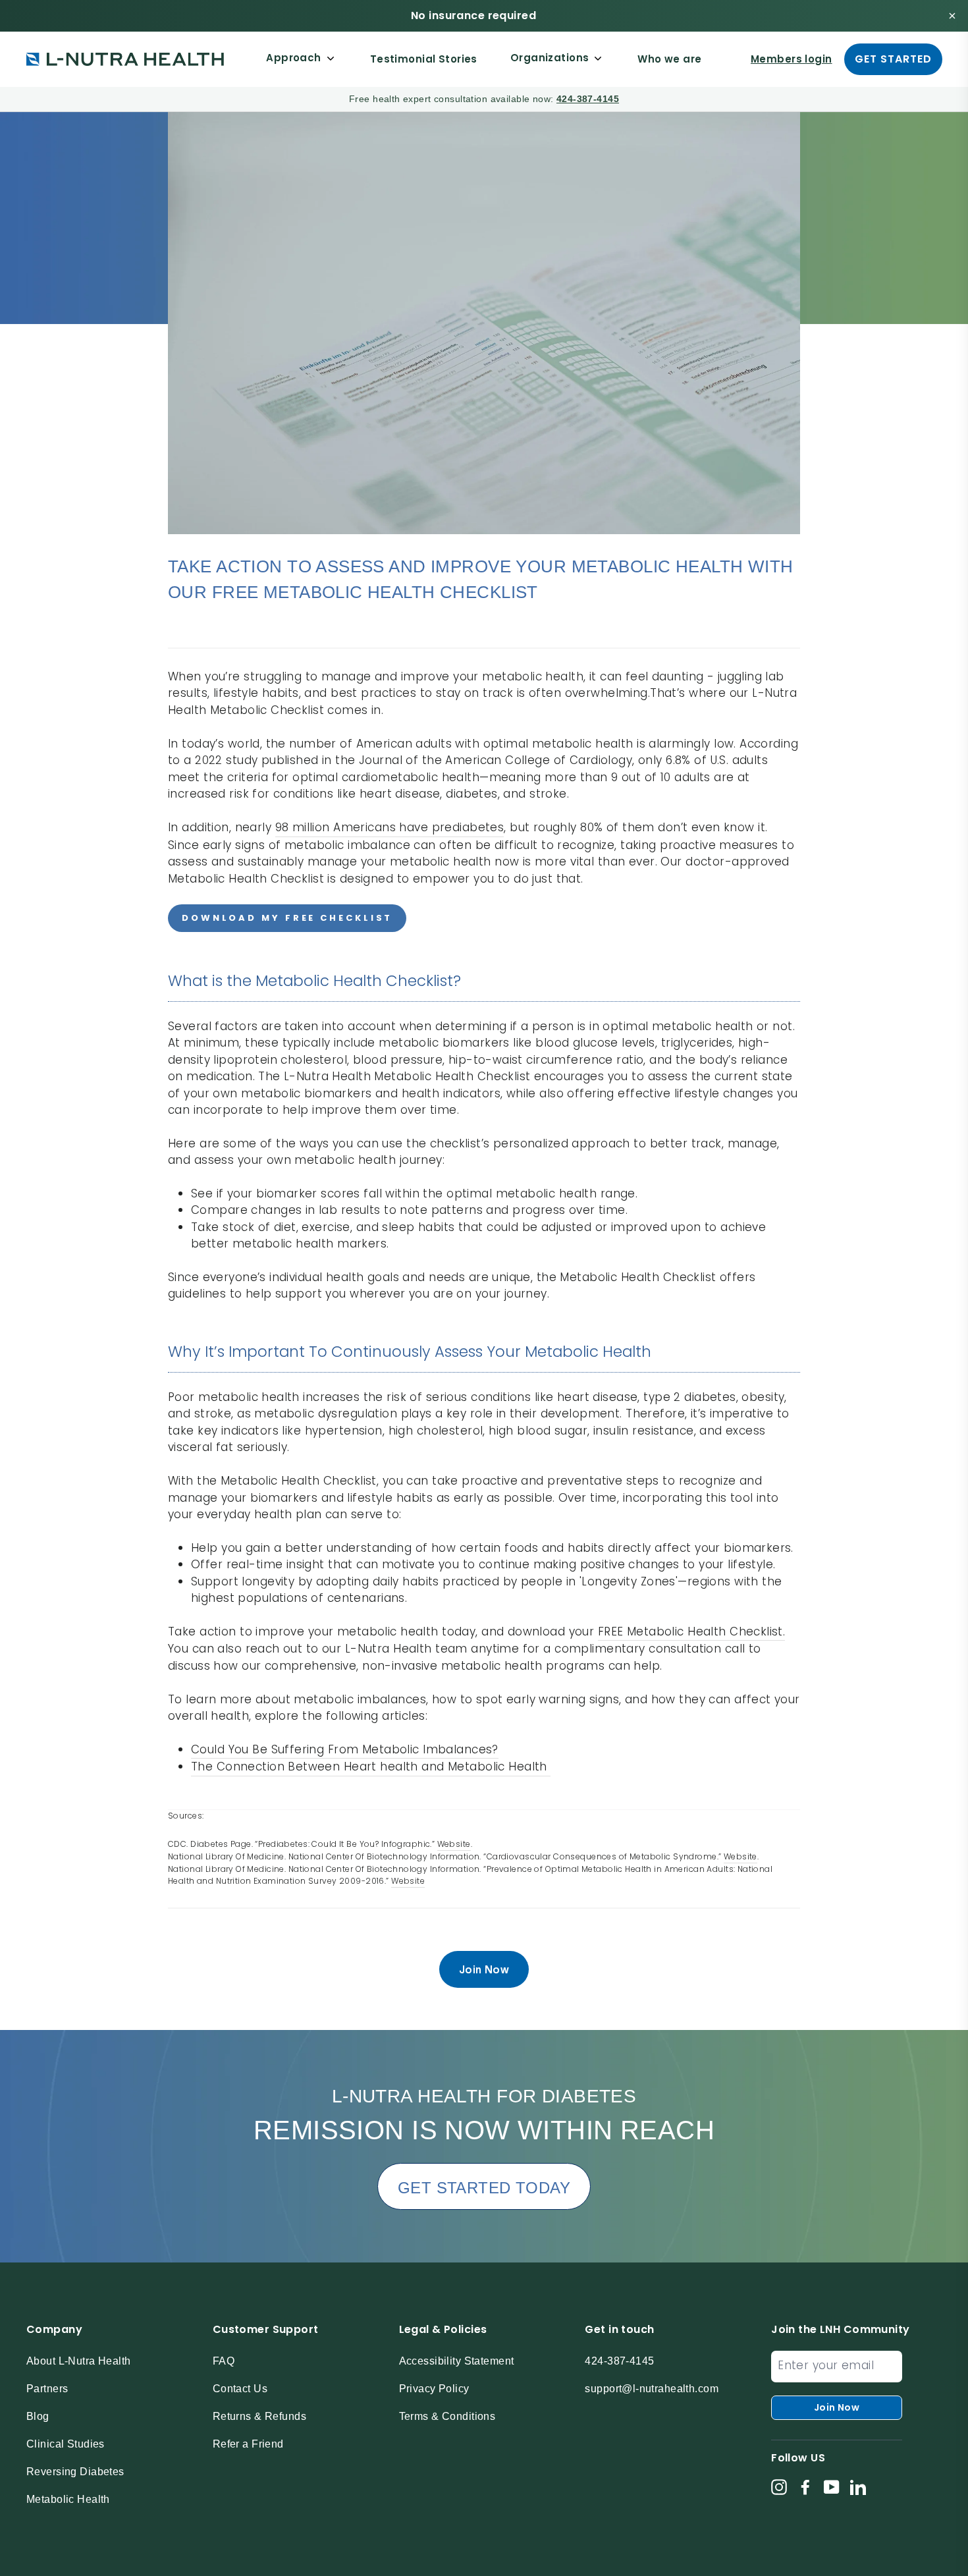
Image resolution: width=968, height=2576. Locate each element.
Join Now (484, 1969)
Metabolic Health (68, 2499)
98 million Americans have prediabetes (390, 827)
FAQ (224, 2361)
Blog (38, 2416)
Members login (792, 59)
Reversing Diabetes (75, 2472)
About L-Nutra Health (79, 2361)
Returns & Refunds (259, 2416)
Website (408, 1881)
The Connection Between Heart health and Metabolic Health (371, 1767)
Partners (47, 2389)
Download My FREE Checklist (287, 918)
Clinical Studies (66, 2444)
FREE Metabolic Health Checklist (690, 1631)
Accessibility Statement (457, 2361)
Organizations (550, 58)
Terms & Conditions (447, 2416)
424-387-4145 (588, 99)
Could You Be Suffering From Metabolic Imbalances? (345, 1749)
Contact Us (240, 2389)
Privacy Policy (434, 2389)
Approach (293, 58)
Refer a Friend (248, 2444)
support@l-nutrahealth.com (652, 2389)
